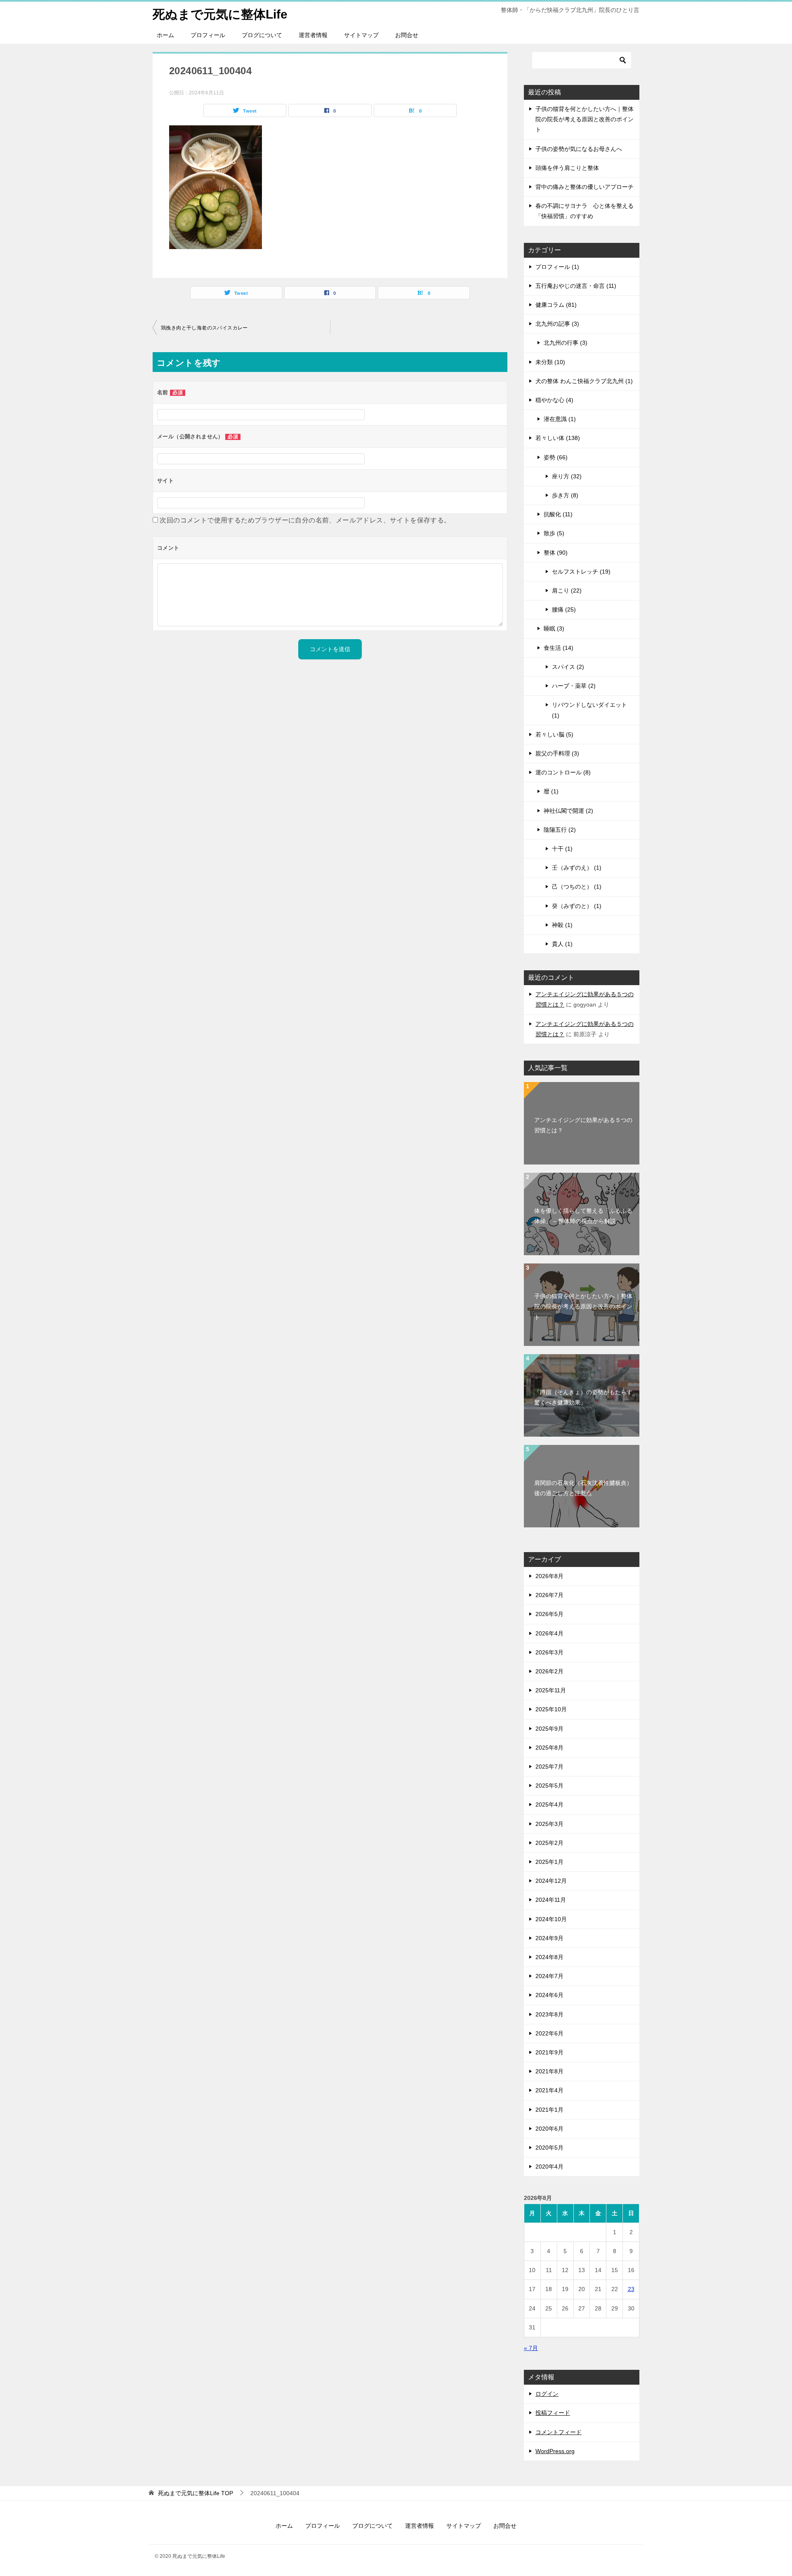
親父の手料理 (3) (557, 753)
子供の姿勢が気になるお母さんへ (579, 149)
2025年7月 (549, 1767)
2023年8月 (549, 2014)
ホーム (165, 35)
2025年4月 (549, 1804)
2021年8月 (549, 2071)
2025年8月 (549, 1748)
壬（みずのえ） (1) (577, 868)
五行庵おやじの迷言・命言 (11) (576, 286)
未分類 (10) (550, 362)
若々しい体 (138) (558, 438)
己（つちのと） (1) (577, 887)
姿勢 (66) (556, 457)
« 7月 (531, 2348)
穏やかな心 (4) (554, 400)
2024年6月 (549, 1995)
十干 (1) (562, 849)
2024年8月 (549, 1957)
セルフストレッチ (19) (581, 572)
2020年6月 (549, 2129)
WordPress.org (555, 2451)
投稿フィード (553, 2413)
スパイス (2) (568, 667)
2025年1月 (549, 1862)
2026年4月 (549, 1633)
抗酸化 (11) (558, 514)
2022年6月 (549, 2033)
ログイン (547, 2394)
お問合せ (407, 35)
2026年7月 (549, 1595)
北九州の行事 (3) (566, 343)
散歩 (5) (554, 533)
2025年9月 (549, 1729)
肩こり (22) (567, 590)
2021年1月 (549, 2110)
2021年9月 (549, 2052)
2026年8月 (549, 1576)
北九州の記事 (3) (557, 324)
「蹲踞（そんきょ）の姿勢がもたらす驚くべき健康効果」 (583, 1397)
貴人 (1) (562, 944)
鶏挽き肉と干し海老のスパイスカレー (204, 328)
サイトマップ (361, 35)
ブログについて (262, 35)
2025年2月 (549, 1843)
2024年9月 (549, 1938)
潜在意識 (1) (560, 419)
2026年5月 (549, 1614)
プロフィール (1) (557, 267)
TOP (196, 2493)
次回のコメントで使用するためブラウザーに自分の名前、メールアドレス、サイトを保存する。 (305, 520)
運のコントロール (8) (563, 772)
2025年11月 (551, 1690)
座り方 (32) (567, 476)
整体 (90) (556, 553)
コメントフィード (559, 2432)
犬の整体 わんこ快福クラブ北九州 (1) (584, 381)
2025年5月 (549, 1786)
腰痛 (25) (564, 609)
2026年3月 (549, 1652)
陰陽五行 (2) (560, 830)
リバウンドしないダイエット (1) (589, 710)
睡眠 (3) (554, 628)
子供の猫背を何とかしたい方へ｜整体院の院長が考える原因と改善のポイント (585, 119)
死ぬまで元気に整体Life (220, 14)
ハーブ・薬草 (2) (574, 686)
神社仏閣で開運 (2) (568, 811)
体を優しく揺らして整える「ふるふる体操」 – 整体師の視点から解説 (583, 1216)
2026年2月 (549, 1671)
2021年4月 (549, 2090)
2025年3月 (549, 1824)
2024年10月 (551, 1919)
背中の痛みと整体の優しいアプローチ (585, 187)
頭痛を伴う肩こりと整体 (567, 168)
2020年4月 (549, 2167)
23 (631, 2289)
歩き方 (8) (565, 495)
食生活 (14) (559, 648)
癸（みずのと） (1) (577, 906)
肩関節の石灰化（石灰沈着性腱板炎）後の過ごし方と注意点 (583, 1488)
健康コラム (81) (556, 305)
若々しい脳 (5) (554, 734)
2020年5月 (549, 2148)
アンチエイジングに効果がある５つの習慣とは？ (583, 1125)
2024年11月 (551, 1900)
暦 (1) (551, 791)
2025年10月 (551, 1709)
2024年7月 (549, 1976)
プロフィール (208, 35)
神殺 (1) (562, 925)
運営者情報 (313, 35)
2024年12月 (551, 1881)
